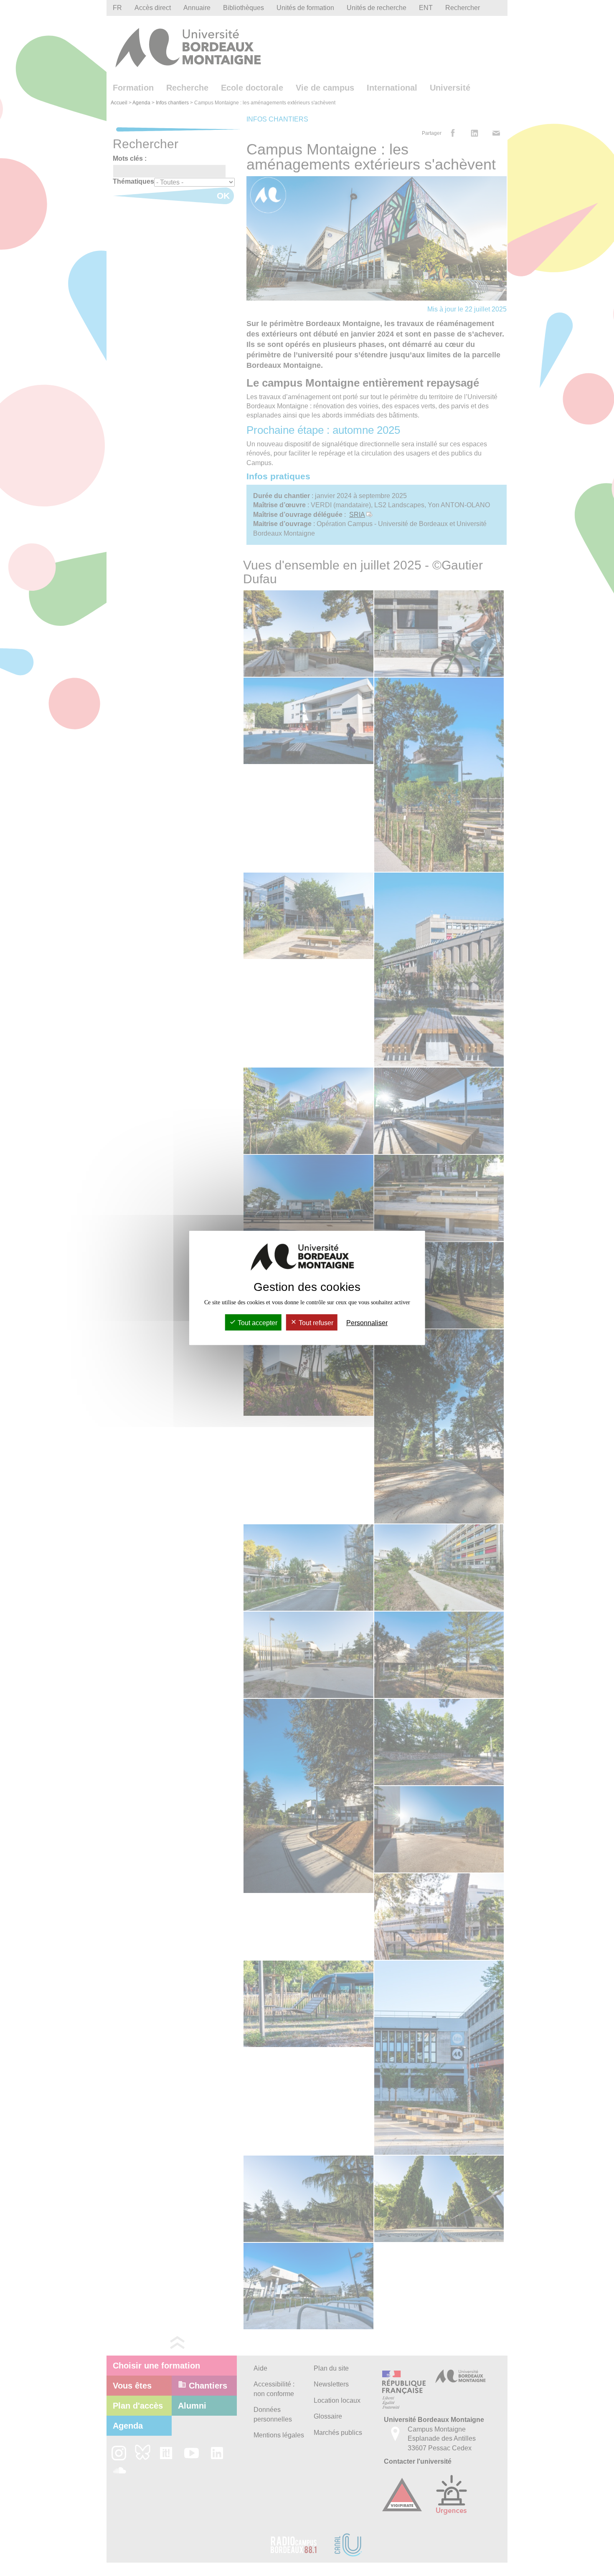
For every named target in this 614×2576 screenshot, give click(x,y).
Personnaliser (367, 1323)
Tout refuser (315, 1323)
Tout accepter (257, 1323)
